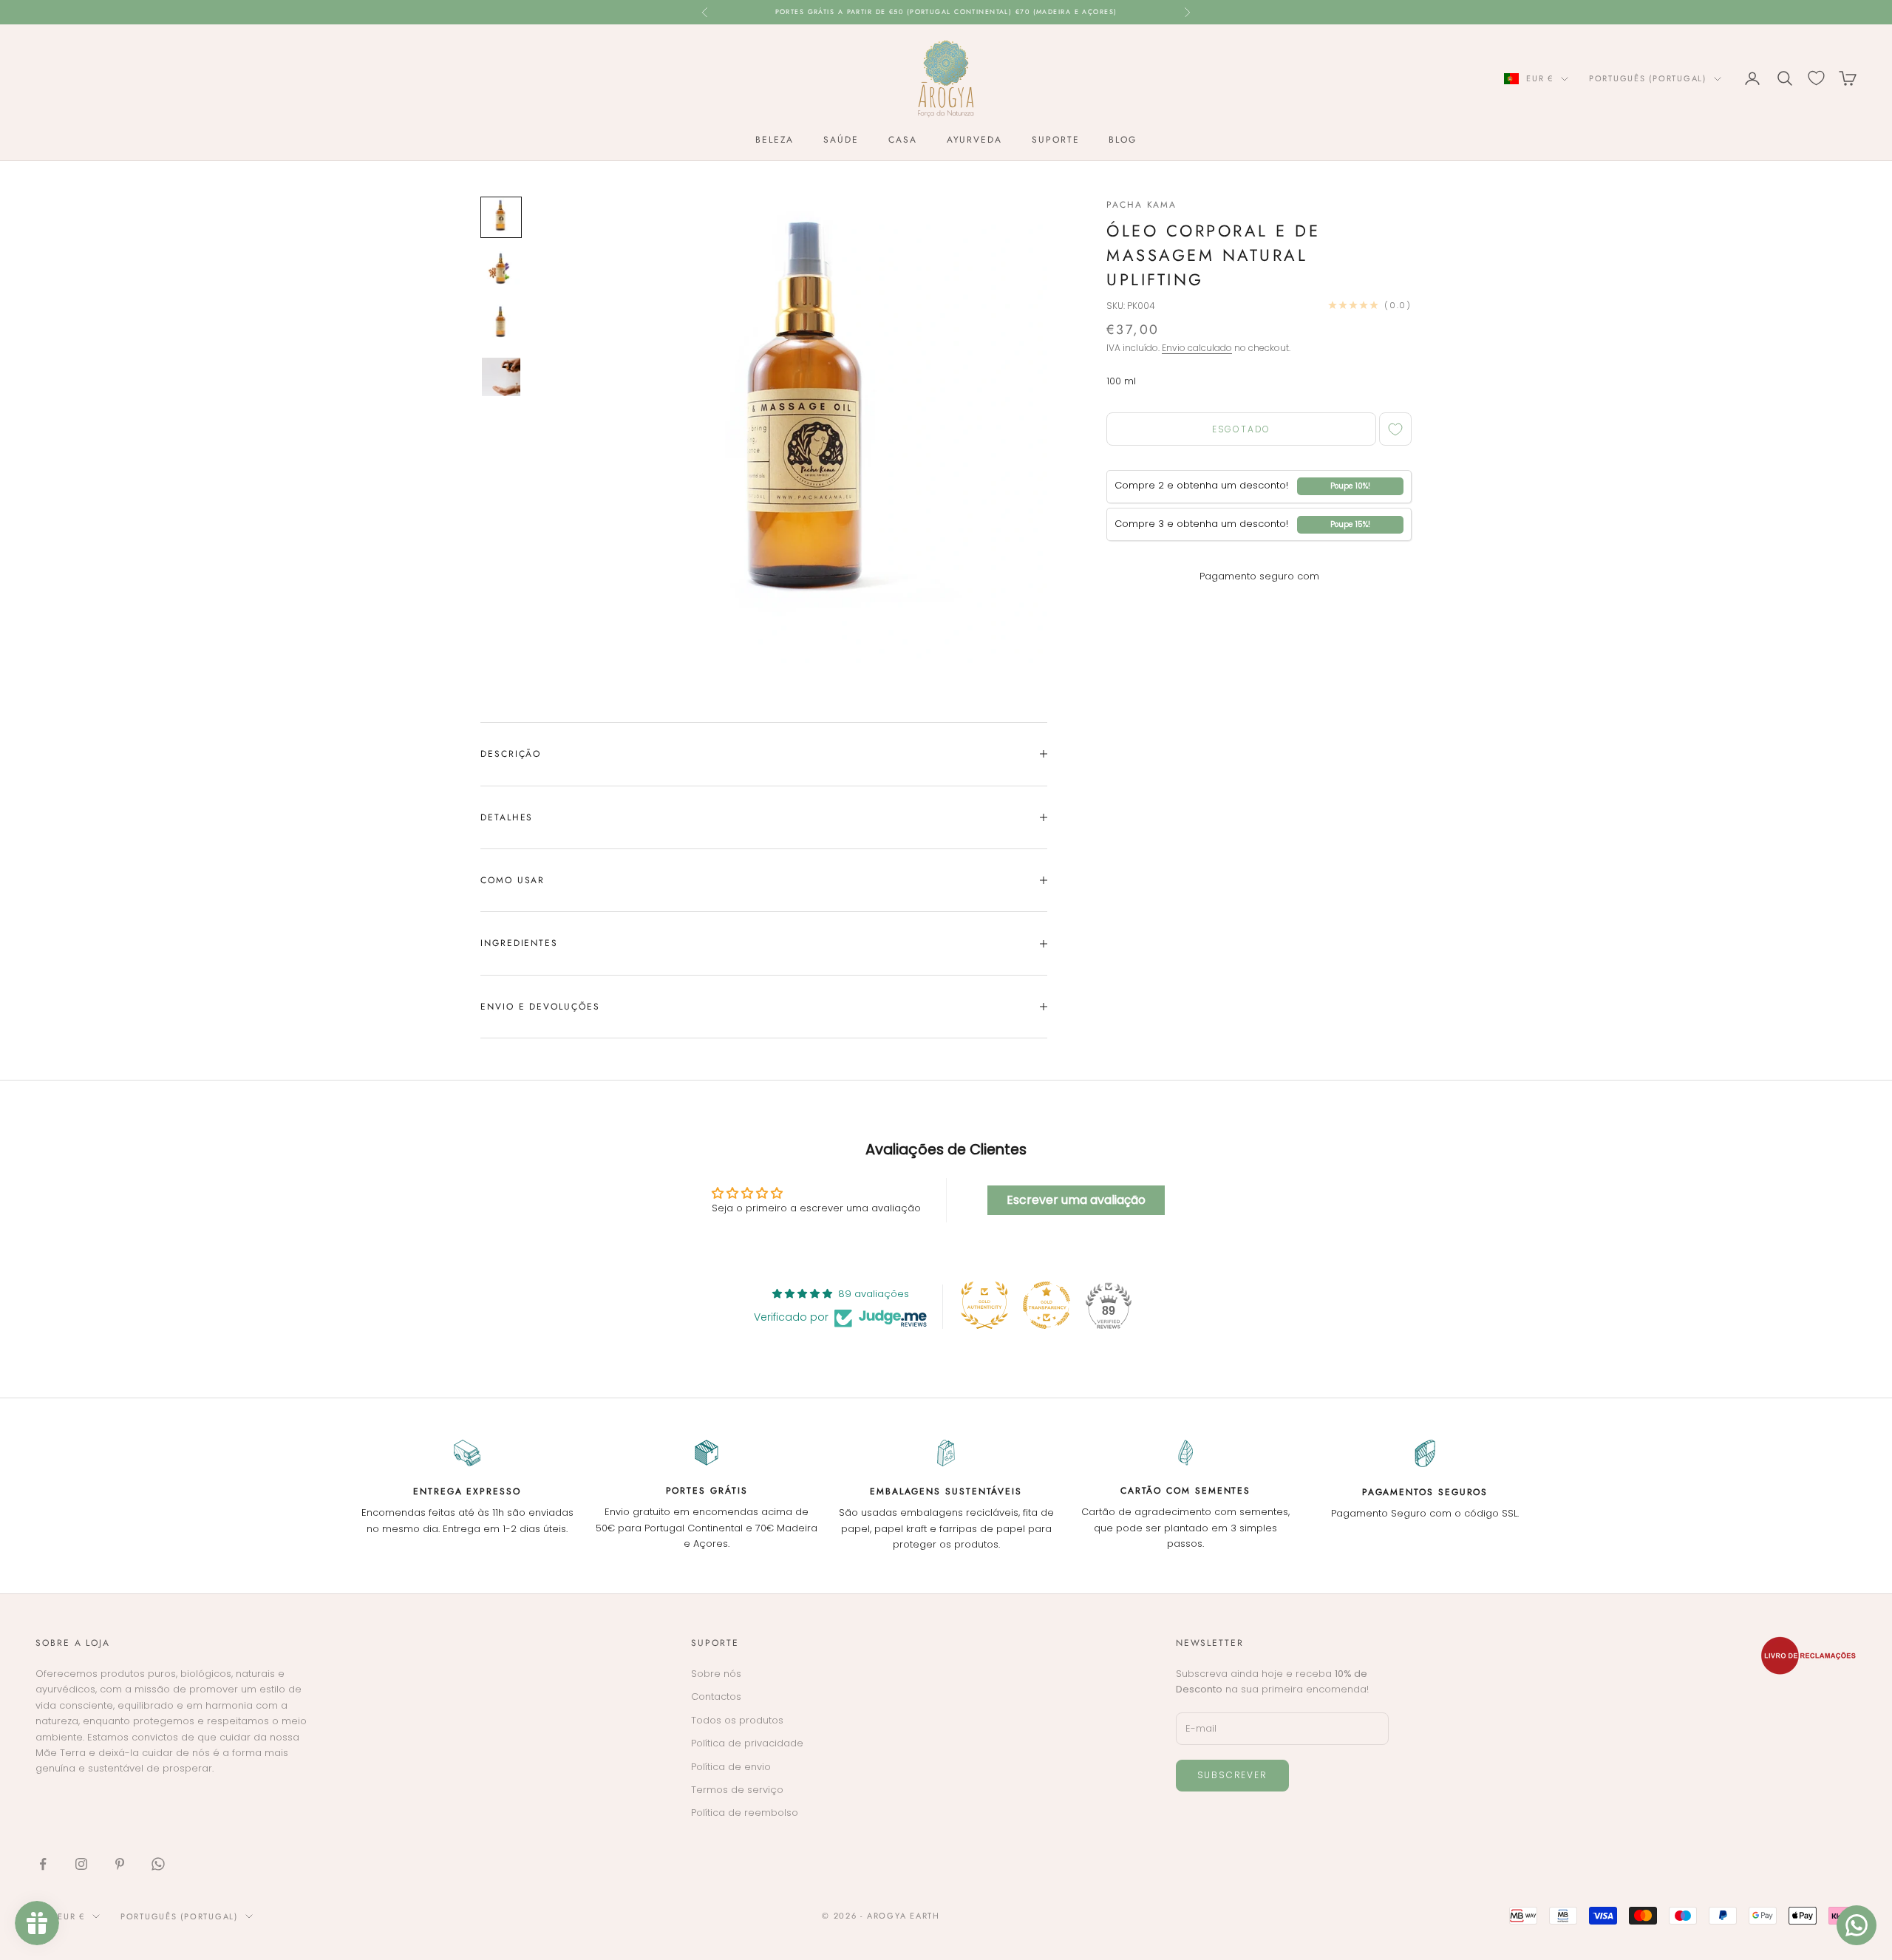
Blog (1123, 140)
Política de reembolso (745, 1813)
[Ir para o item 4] (501, 377)
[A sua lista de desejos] (1816, 78)
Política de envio (731, 1767)
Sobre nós (716, 1674)
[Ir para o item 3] (501, 324)
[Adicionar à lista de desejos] (1395, 429)
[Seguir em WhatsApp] (158, 1864)
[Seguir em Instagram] (81, 1864)
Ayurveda (974, 140)
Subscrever (1232, 1775)
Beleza (775, 140)
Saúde (841, 140)
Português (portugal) (1648, 78)
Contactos (716, 1697)
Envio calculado (1197, 348)
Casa (903, 140)
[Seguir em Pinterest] (120, 1864)
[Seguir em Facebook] (43, 1864)
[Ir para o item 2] (501, 270)
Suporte (1055, 140)
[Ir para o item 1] (501, 217)
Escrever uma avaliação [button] (1076, 1200)
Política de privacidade (747, 1743)
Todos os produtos (737, 1720)
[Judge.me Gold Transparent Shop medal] (1047, 1305)
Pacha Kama (1141, 205)
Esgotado (1241, 429)
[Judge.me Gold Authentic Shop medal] (984, 1305)
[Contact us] (1857, 1925)
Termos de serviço (737, 1790)
